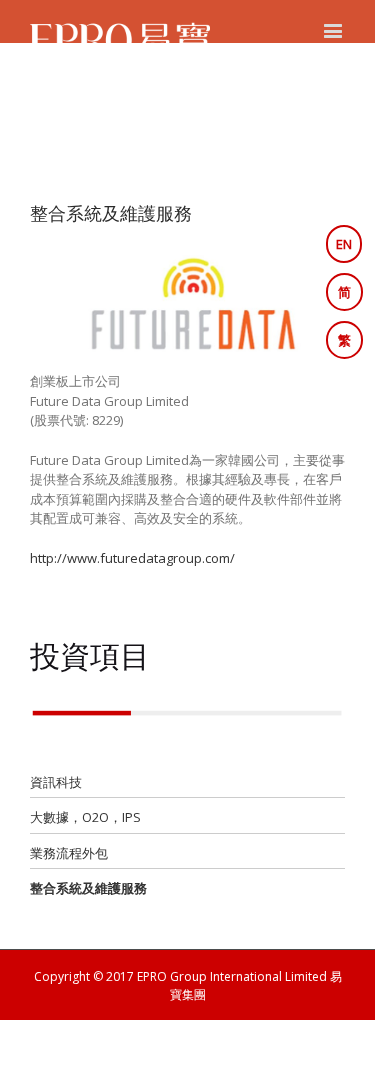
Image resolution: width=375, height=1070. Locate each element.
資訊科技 (56, 782)
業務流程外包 (69, 853)
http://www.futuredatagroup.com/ (132, 558)
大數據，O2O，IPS (85, 817)
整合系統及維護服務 (88, 888)
